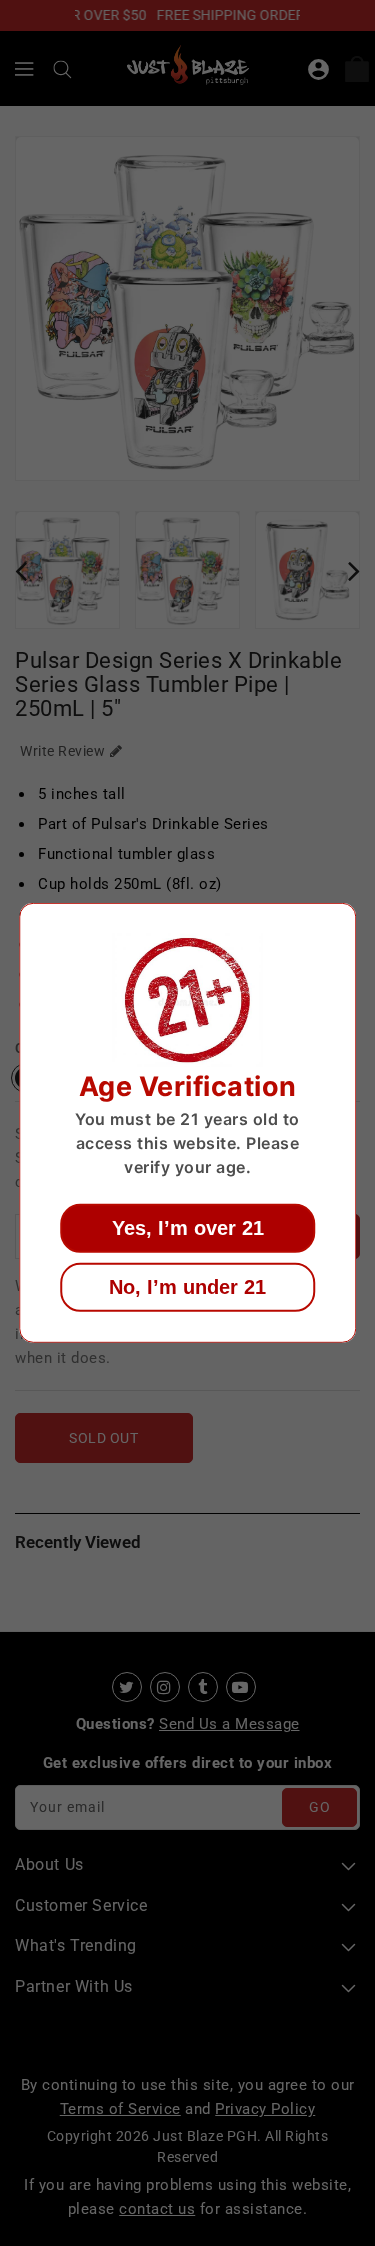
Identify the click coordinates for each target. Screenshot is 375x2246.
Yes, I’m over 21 (188, 1228)
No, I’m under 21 (187, 1287)
